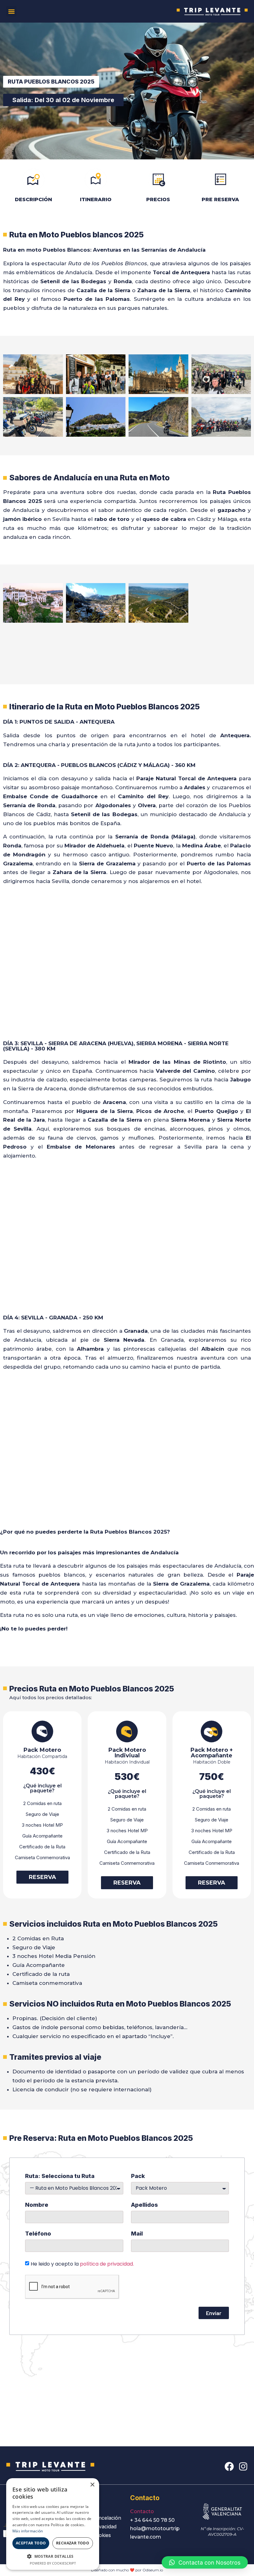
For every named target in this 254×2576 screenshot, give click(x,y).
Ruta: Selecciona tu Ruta (60, 2176)
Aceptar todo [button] (31, 2543)
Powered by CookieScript (53, 2563)
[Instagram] (243, 2466)
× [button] (92, 2485)
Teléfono (38, 2234)
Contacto (142, 2511)
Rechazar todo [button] (73, 2543)
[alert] (53, 2524)
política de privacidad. (107, 2264)
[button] (11, 11)
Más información (28, 2531)
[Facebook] (229, 2466)
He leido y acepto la (82, 2264)
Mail (137, 2234)
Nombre (37, 2205)
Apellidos (145, 2205)
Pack (138, 2176)
